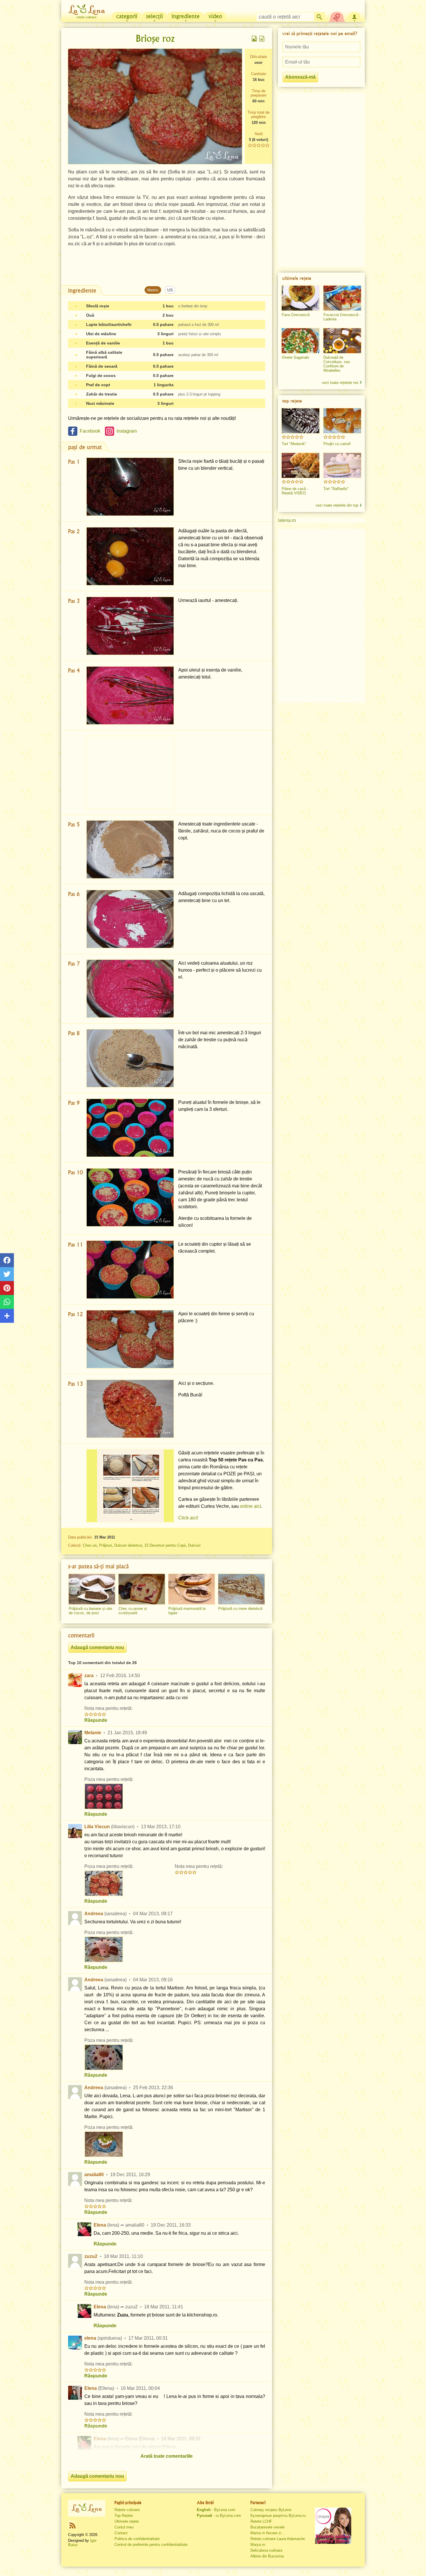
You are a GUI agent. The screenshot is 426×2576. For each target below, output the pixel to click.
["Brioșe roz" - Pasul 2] (130, 556)
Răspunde (96, 1720)
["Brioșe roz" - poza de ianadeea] (104, 1949)
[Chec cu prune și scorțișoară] (142, 1589)
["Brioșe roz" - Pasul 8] (130, 1058)
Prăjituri (105, 1545)
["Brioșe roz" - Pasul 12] (130, 1339)
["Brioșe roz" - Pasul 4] (130, 695)
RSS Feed (72, 2525)
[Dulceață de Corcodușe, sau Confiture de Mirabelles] (342, 341)
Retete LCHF (261, 2521)
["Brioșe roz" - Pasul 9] (130, 1128)
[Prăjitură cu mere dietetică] (241, 1589)
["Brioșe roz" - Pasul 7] (130, 989)
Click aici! (188, 1518)
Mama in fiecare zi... (268, 2533)
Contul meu (124, 2527)
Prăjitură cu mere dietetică (240, 1609)
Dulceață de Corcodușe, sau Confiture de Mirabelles (337, 364)
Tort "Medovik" (294, 444)
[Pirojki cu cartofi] (342, 421)
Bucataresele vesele (267, 2527)
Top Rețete (124, 2516)
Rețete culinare (127, 2510)
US (170, 290)
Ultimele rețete (127, 2521)
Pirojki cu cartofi (337, 444)
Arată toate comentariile (167, 2456)
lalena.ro (287, 520)
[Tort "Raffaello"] (342, 465)
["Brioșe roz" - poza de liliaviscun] (104, 1883)
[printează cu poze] (254, 39)
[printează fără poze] (262, 39)
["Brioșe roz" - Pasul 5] (130, 849)
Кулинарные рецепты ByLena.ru (278, 2516)
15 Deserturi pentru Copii (165, 1545)
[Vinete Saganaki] (301, 341)
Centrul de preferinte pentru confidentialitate (151, 2545)
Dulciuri (194, 1545)
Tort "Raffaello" (336, 489)
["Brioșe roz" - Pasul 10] (130, 1197)
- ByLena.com (216, 2510)
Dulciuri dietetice (128, 1545)
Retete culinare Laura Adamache (278, 2539)
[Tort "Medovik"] (301, 421)
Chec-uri (90, 1545)
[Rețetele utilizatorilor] (337, 16)
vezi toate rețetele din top (337, 505)
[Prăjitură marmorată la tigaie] (192, 1589)
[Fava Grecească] (301, 298)
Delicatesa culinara (266, 2550)
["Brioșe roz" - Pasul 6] (130, 919)
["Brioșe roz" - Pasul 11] (130, 1270)
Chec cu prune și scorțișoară (133, 1611)
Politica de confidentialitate (137, 2539)
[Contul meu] (354, 16)
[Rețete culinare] (87, 2508)
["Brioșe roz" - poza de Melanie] (104, 1796)
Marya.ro (258, 2545)
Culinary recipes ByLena (271, 2510)
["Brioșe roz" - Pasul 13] (130, 1409)
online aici (251, 1506)
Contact (121, 2533)
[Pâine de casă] (301, 465)
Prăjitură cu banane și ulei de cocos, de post (90, 1611)
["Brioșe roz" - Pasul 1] (130, 487)
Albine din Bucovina (267, 2556)
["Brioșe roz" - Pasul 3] (130, 626)
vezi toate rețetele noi (340, 383)
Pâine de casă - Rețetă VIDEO (295, 491)
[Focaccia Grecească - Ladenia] (342, 298)
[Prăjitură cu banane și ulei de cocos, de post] (92, 1589)
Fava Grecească (296, 315)
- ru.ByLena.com (219, 2516)
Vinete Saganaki (295, 357)
